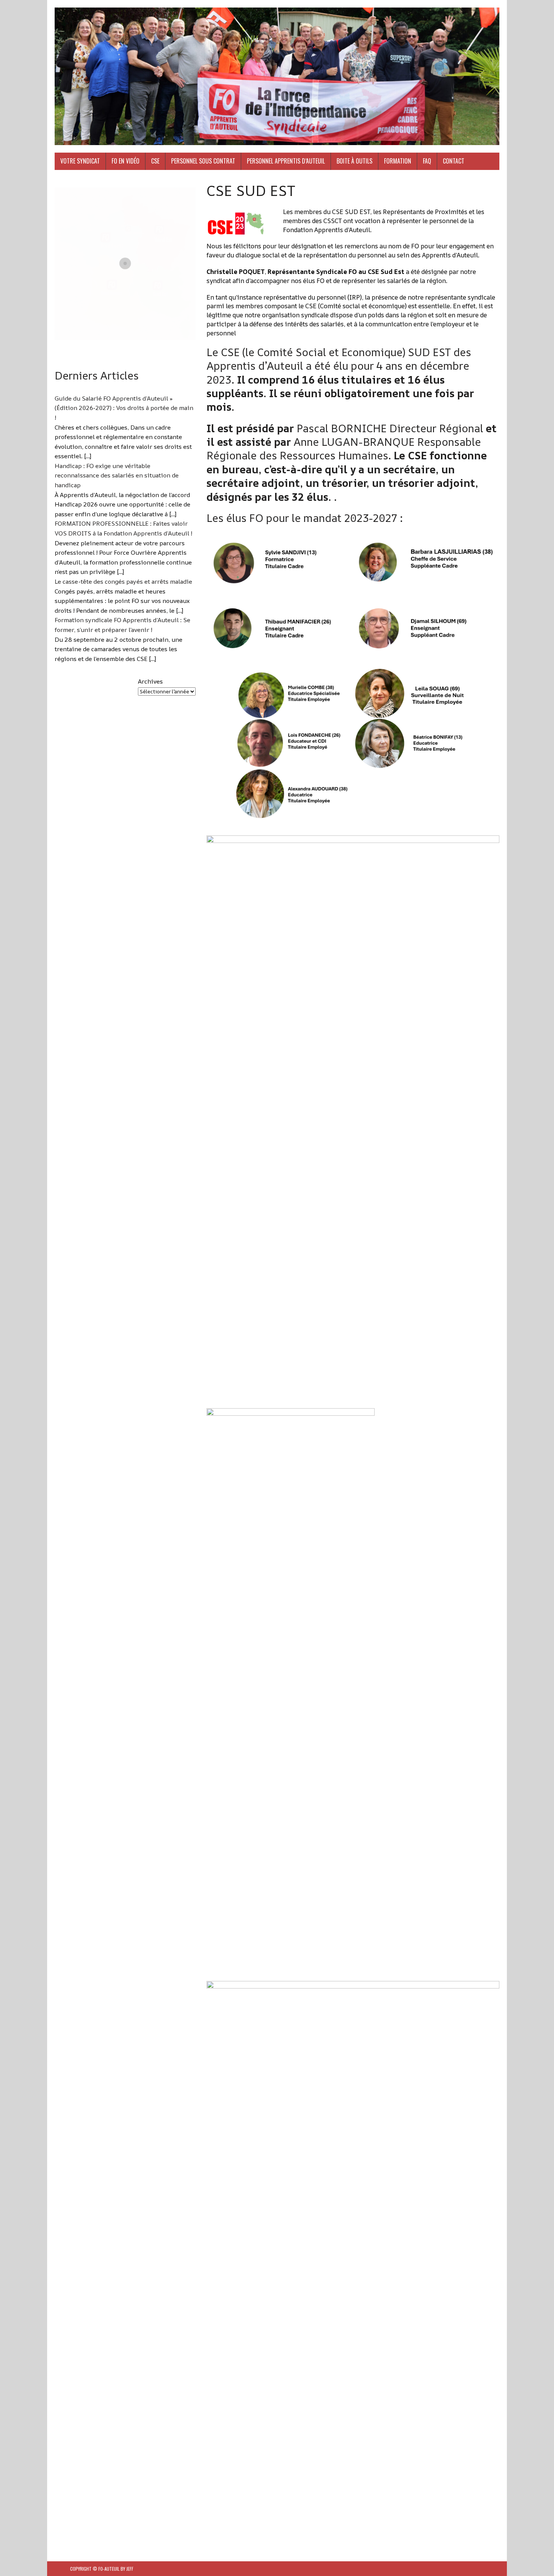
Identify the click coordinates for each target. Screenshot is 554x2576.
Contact (454, 161)
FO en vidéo (125, 161)
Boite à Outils (354, 161)
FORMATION (398, 161)
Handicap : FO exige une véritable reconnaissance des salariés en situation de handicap (117, 475)
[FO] (277, 76)
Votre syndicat (80, 161)
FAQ (427, 161)
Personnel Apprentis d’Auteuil (286, 161)
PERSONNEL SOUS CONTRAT (203, 161)
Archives (150, 681)
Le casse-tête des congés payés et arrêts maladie (123, 581)
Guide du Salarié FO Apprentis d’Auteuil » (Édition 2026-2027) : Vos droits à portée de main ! (124, 408)
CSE (155, 161)
